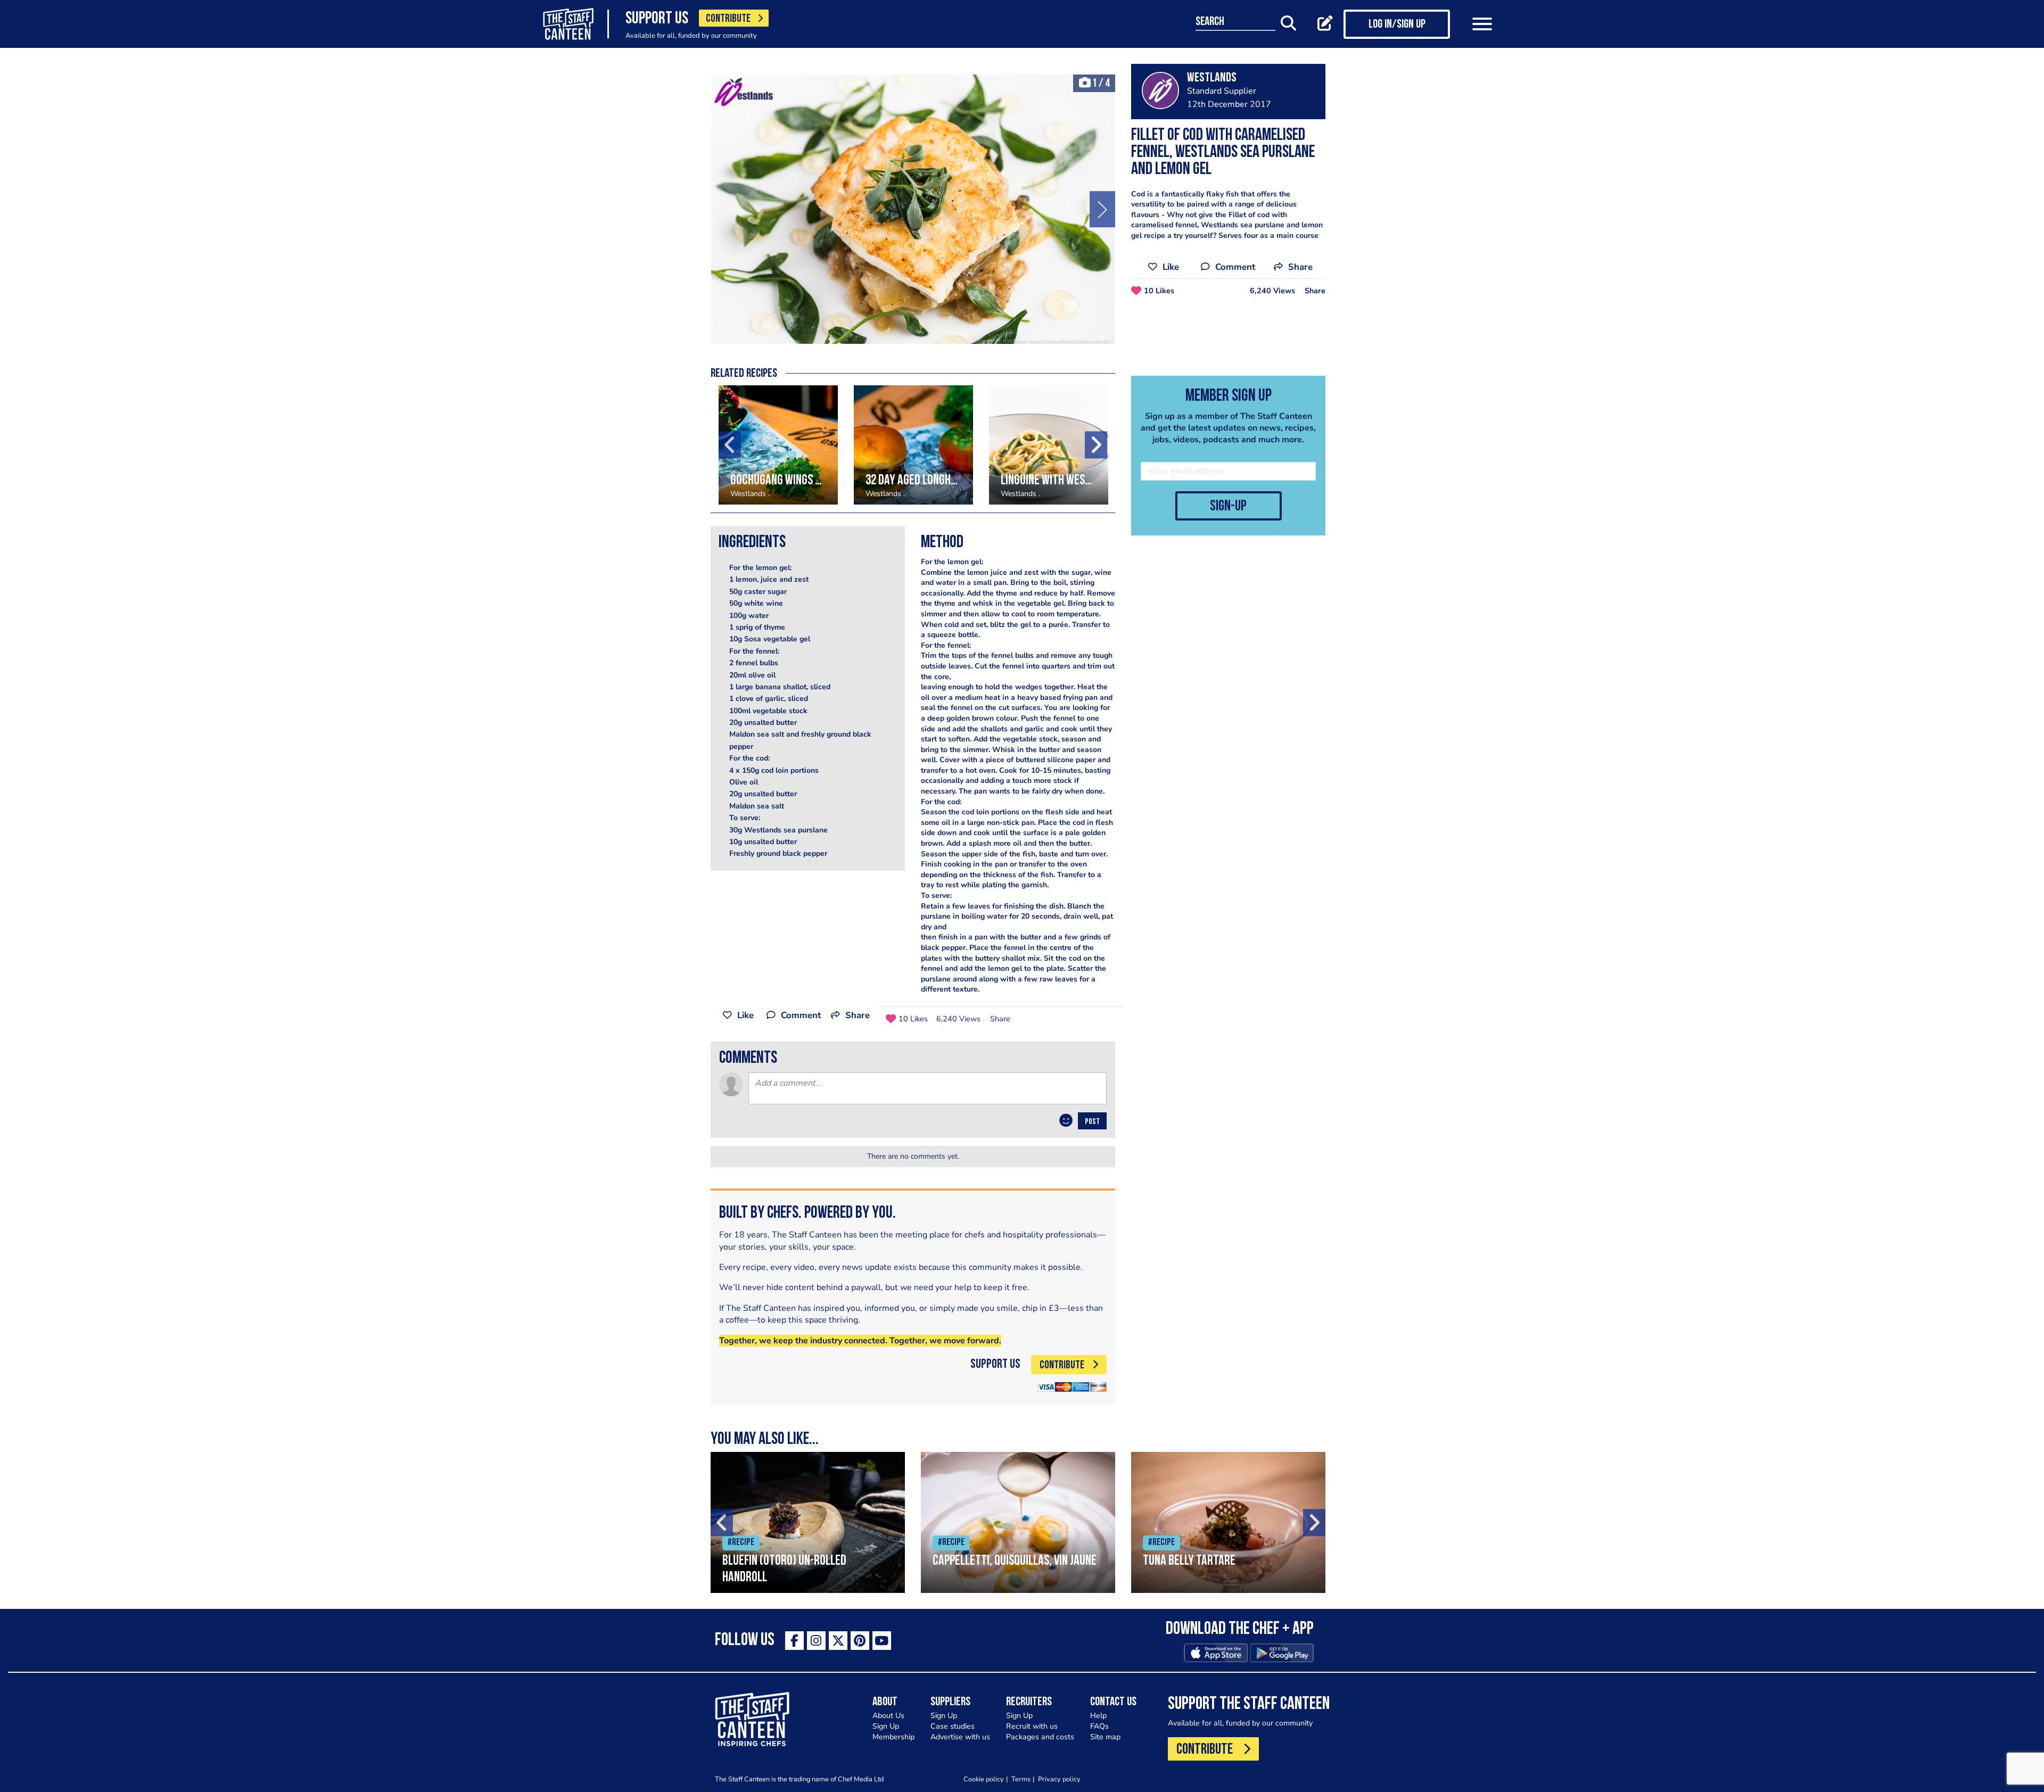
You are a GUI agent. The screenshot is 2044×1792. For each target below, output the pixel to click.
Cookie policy (984, 1779)
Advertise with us (960, 1737)
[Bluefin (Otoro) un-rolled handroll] (808, 1522)
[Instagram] (816, 1641)
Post (1092, 1122)
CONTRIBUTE (728, 19)
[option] (913, 209)
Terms (1021, 1779)
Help (1098, 1716)
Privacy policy (1059, 1779)
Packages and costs (1040, 1737)
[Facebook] (794, 1641)
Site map (1105, 1737)
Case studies (953, 1726)
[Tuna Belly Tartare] (1228, 1522)
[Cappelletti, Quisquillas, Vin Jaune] (1018, 1522)
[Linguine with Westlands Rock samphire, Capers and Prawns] (1049, 445)
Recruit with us (1032, 1726)
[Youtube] (882, 1641)
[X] (838, 1641)
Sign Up (886, 1726)
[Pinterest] (860, 1641)
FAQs (1099, 1726)
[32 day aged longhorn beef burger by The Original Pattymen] (913, 445)
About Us (888, 1716)
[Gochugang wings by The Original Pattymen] (778, 445)
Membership (893, 1737)
